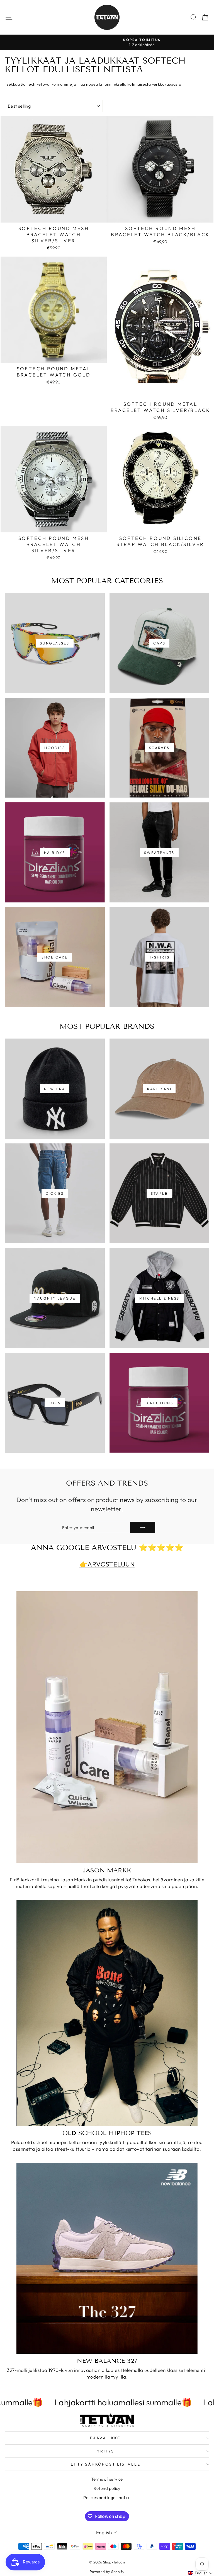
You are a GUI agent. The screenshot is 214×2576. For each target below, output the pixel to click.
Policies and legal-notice (107, 2497)
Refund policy (107, 2488)
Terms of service (107, 2479)
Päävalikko (106, 2438)
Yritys (106, 2451)
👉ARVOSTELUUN (107, 1564)
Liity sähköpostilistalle (105, 2464)
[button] (201, 2573)
